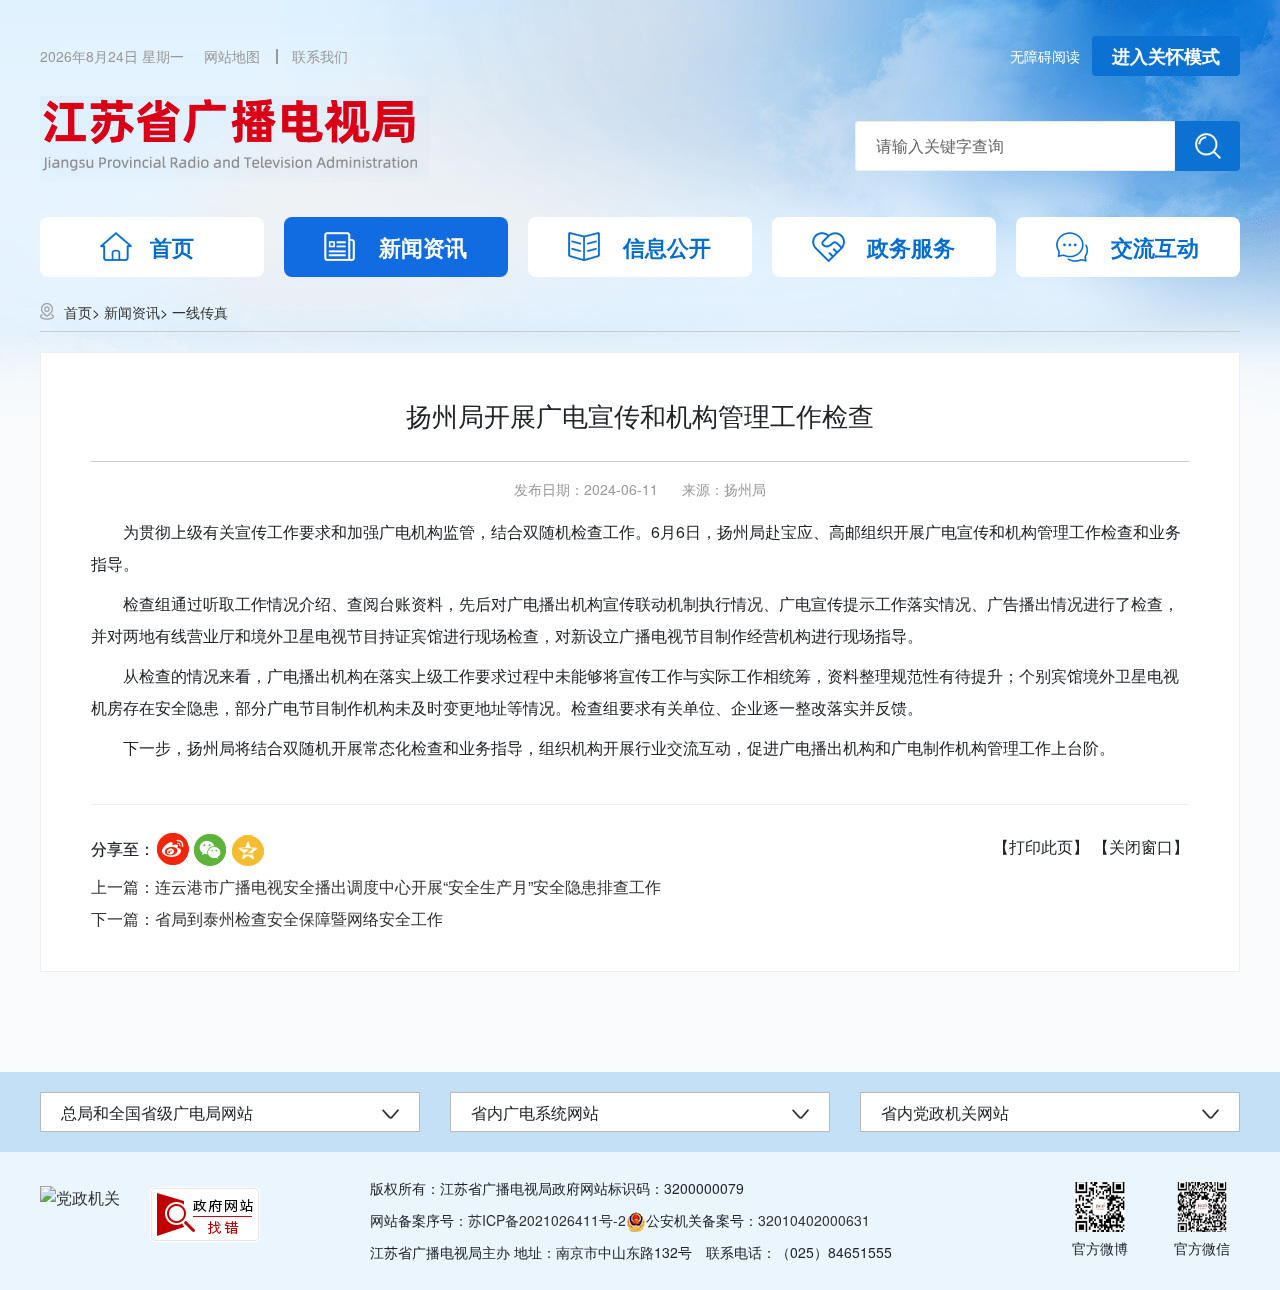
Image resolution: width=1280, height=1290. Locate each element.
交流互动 (1155, 247)
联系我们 (320, 56)
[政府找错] (205, 1214)
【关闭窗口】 (1141, 846)
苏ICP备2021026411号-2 (547, 1220)
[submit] (1207, 146)
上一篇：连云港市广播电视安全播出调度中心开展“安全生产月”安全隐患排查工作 (376, 886)
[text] (1015, 146)
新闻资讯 (423, 247)
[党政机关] (80, 1197)
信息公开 (667, 247)
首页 (172, 247)
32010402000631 (814, 1220)
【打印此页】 (1041, 846)
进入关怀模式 (1166, 56)
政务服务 (911, 247)
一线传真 (200, 312)
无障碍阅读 (1045, 56)
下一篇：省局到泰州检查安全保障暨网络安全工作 (267, 918)
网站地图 (232, 56)
